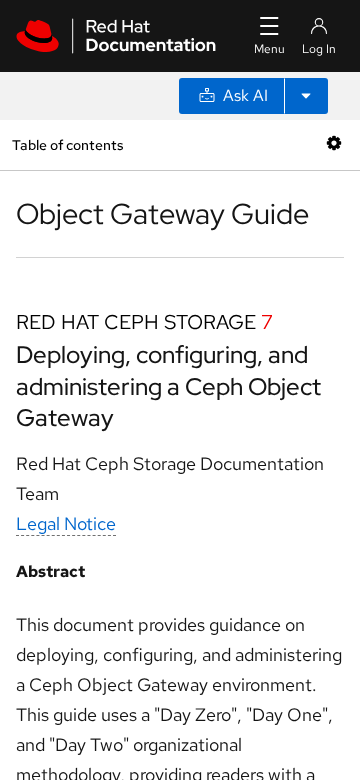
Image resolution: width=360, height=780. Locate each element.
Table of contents (67, 144)
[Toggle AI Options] (306, 96)
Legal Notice (66, 523)
